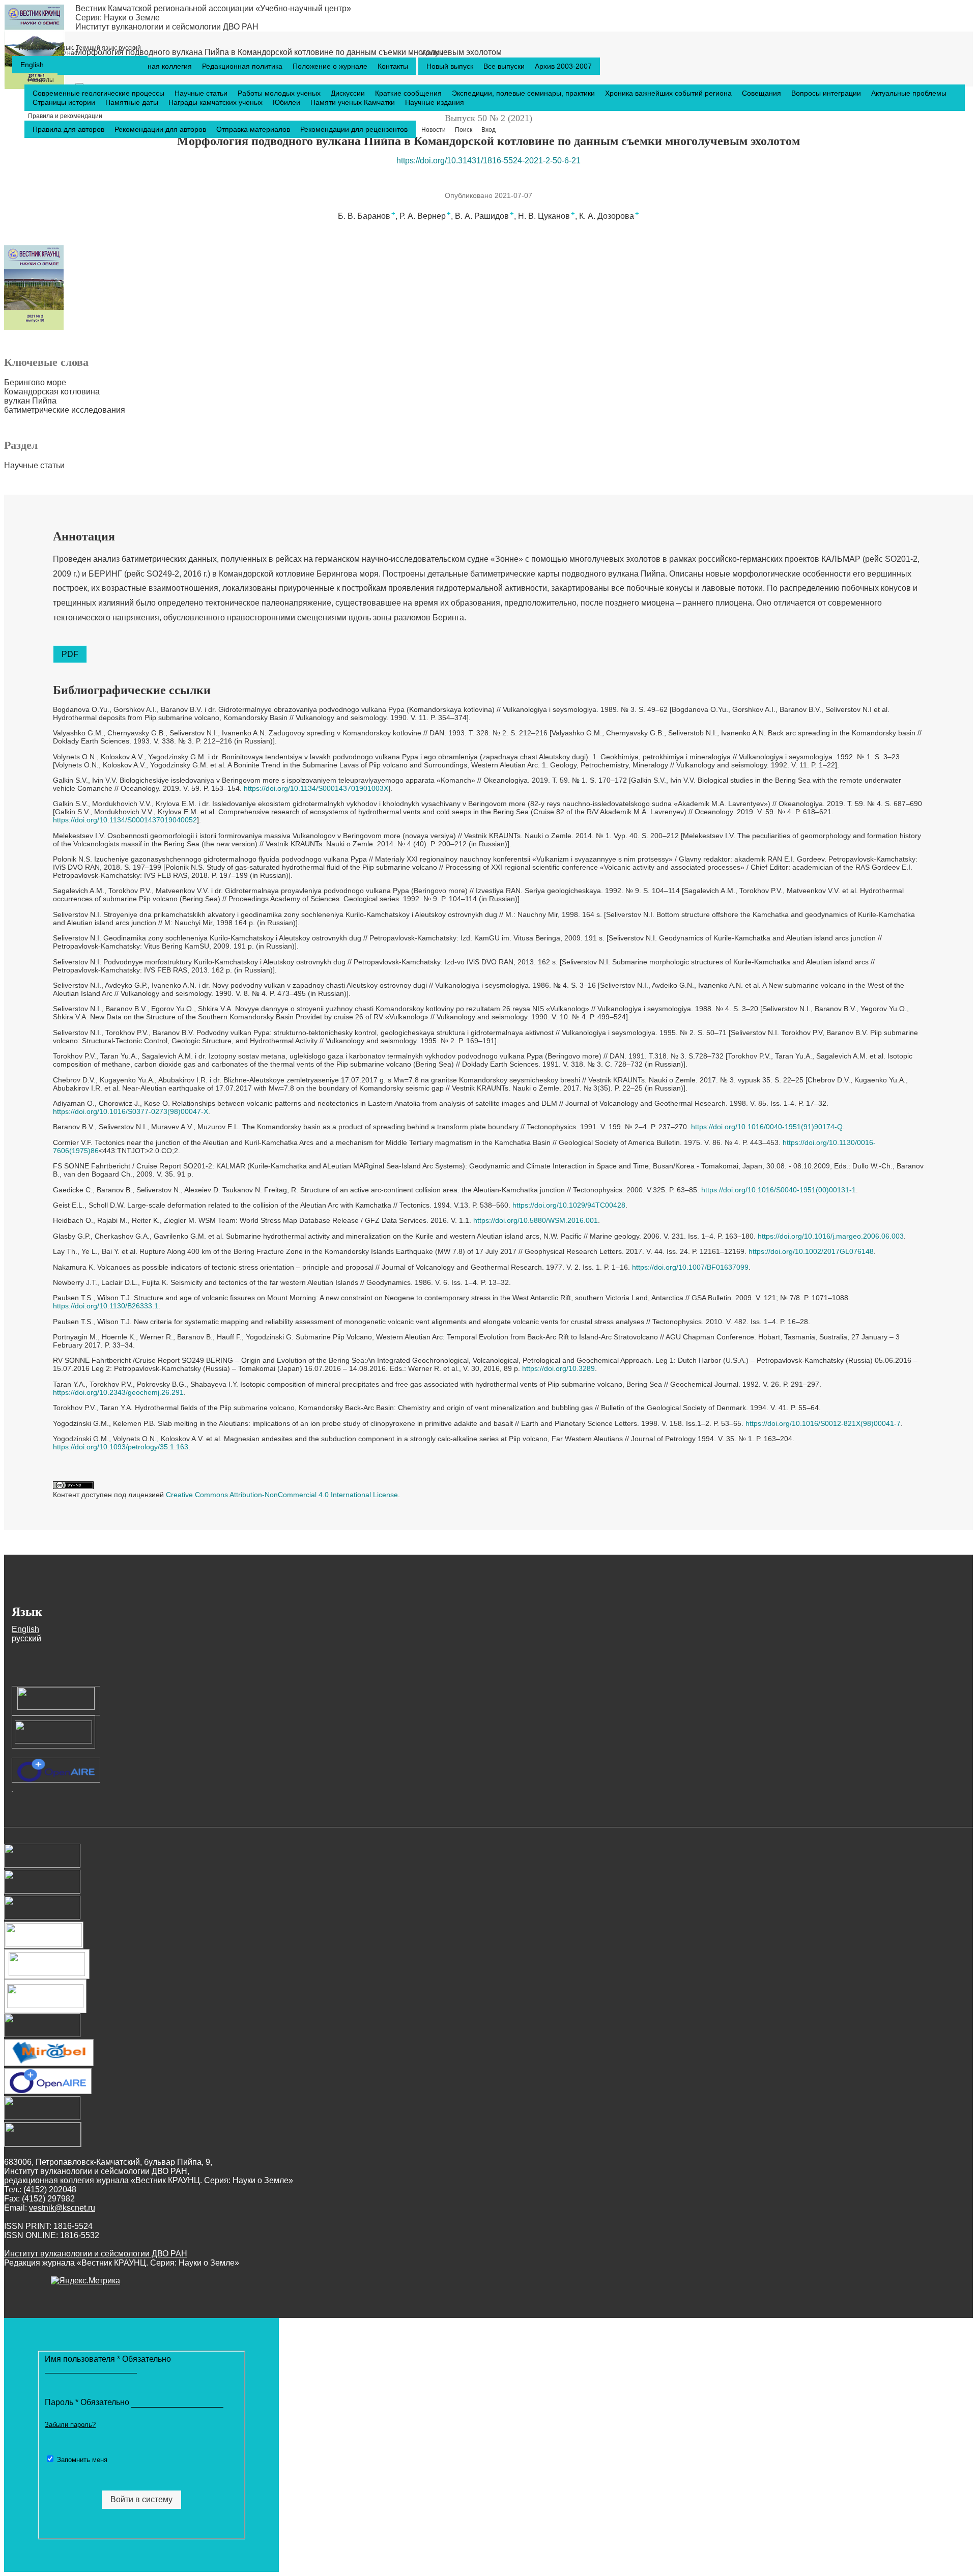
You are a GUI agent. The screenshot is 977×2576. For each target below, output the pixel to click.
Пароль (88, 2402)
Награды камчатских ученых (217, 102)
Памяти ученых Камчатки (354, 102)
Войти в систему (141, 2499)
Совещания (763, 93)
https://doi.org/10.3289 (558, 1368)
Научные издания (435, 102)
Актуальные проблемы (909, 93)
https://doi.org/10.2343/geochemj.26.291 (118, 1392)
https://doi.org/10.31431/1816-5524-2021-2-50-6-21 (489, 161)
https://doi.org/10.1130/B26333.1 (106, 1306)
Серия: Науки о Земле (118, 18)
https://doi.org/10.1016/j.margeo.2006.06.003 (831, 1236)
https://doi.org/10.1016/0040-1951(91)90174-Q (767, 1127)
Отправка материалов (254, 129)
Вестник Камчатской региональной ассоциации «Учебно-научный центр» (213, 8)
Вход (489, 130)
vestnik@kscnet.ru (62, 2208)
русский (80, 48)
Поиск (464, 130)
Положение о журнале (331, 66)
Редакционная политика (243, 66)
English (32, 65)
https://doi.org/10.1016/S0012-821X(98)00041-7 (823, 1423)
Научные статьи (202, 93)
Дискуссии (349, 93)
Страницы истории (65, 102)
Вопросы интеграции (827, 93)
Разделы (41, 80)
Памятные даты (133, 102)
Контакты (393, 66)
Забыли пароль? (70, 2425)
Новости (434, 130)
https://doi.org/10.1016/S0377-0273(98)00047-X (131, 1111)
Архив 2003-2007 (563, 66)
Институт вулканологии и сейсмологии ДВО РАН (167, 27)
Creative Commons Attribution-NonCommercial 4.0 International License (282, 1495)
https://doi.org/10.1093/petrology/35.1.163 (121, 1447)
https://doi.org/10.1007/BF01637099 (690, 1267)
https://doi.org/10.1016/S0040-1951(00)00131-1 (779, 1190)
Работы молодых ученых (280, 93)
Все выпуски (505, 66)
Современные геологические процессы (99, 93)
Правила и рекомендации (65, 116)
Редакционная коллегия (153, 66)
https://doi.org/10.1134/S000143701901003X (316, 788)
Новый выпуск (451, 66)
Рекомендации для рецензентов (354, 129)
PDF (70, 654)
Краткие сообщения (409, 93)
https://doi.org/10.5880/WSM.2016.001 (536, 1220)
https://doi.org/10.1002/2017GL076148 (811, 1251)
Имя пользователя (108, 2359)
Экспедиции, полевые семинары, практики (524, 93)
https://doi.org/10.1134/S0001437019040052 (125, 820)
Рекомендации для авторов (161, 129)
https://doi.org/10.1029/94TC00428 (569, 1205)
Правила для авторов (69, 129)
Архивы (433, 53)
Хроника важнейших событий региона (669, 93)
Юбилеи (288, 102)
